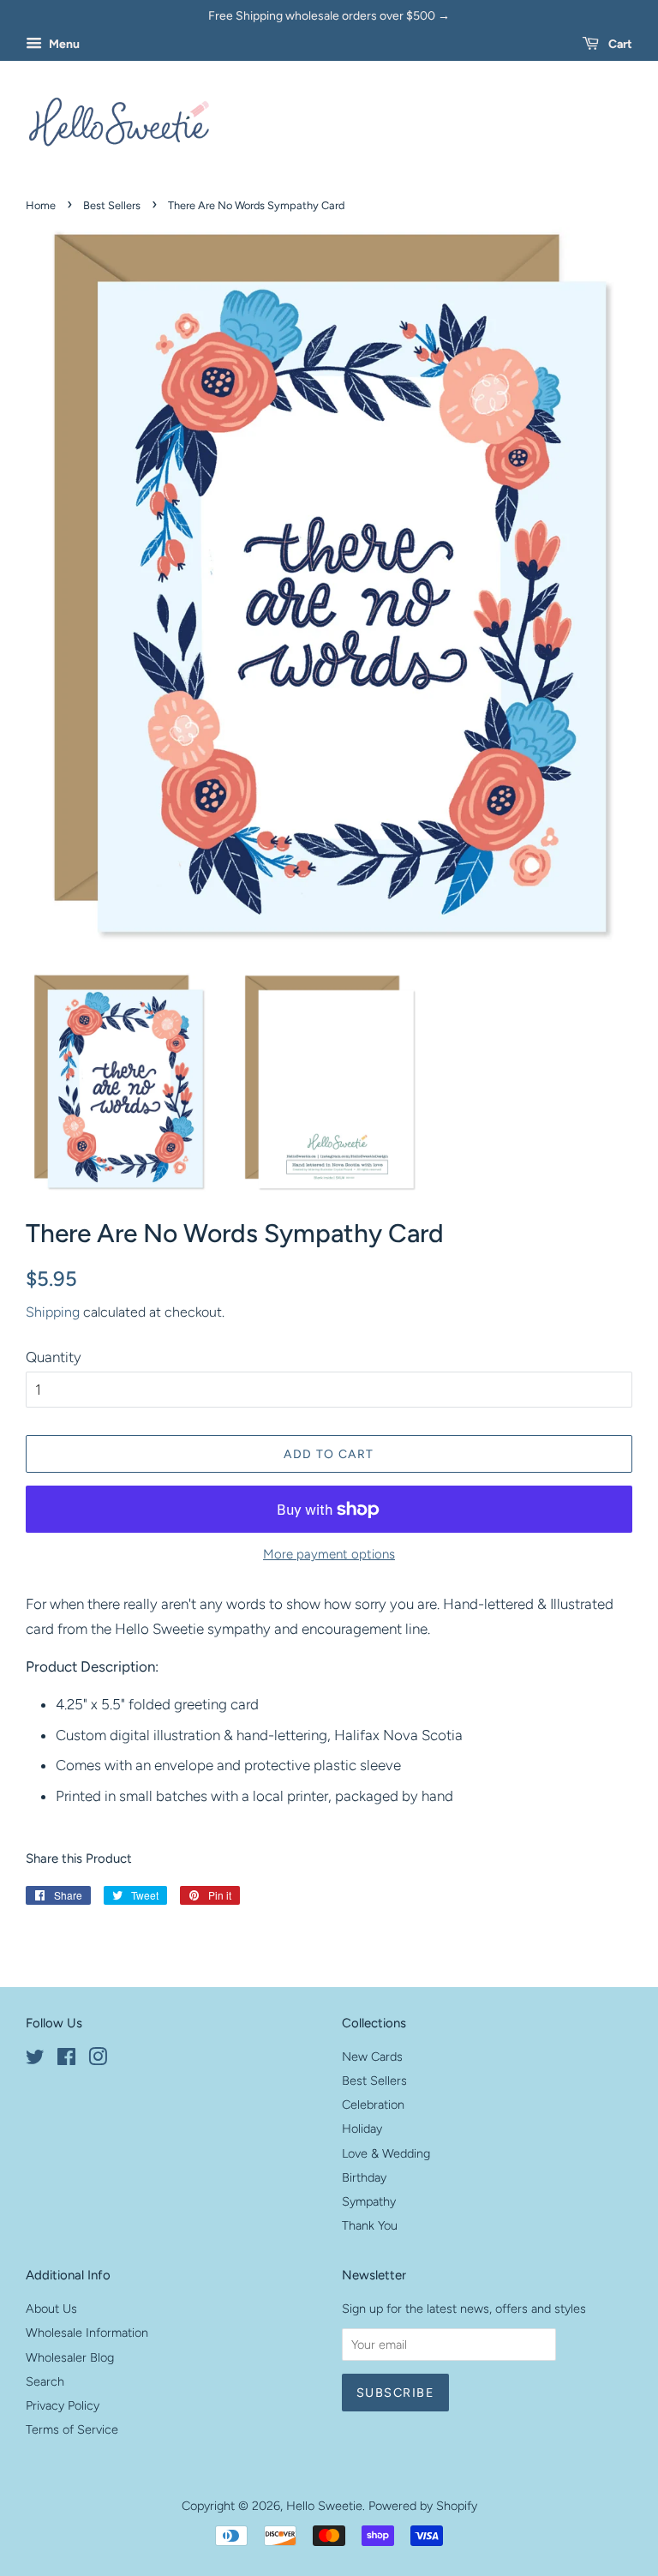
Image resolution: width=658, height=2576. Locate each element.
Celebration (373, 2105)
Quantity (54, 1357)
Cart (619, 44)
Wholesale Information (87, 2333)
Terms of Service (72, 2429)
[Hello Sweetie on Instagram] (98, 2060)
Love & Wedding (386, 2153)
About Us (51, 2309)
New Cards (372, 2057)
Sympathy (369, 2201)
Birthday (364, 2177)
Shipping (53, 1312)
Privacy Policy (63, 2405)
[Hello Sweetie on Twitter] (35, 2060)
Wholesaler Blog (70, 2357)
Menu (63, 44)
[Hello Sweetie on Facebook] (66, 2060)
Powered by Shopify (423, 2506)
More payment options (329, 1554)
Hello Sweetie (324, 2506)
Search (45, 2381)
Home (41, 205)
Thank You (370, 2225)
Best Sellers (112, 205)
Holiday (362, 2129)
